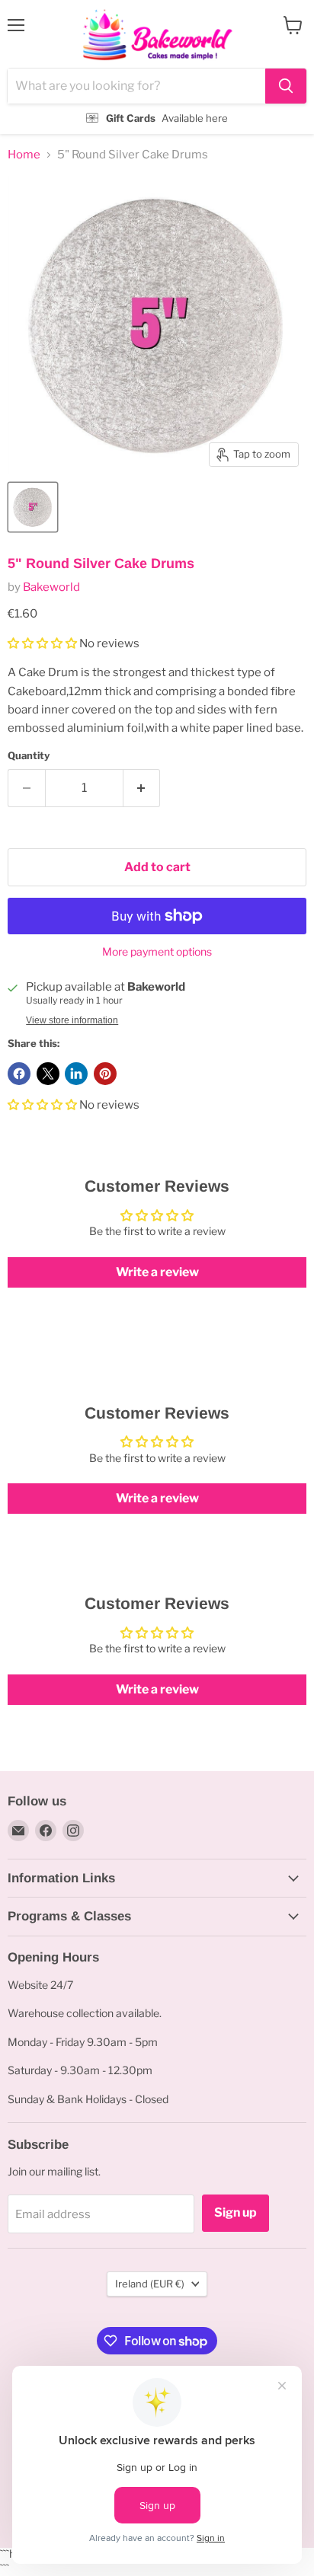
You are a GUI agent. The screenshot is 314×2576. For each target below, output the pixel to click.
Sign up (235, 2212)
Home (24, 155)
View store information (72, 1020)
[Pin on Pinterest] (105, 1074)
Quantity (29, 756)
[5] (33, 507)
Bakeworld (51, 587)
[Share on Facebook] (19, 1074)
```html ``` (154, 67)
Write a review (157, 1272)
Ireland (150, 2284)
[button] (42, 643)
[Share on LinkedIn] (76, 1074)
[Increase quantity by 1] (142, 788)
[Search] (286, 86)
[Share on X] (48, 1074)
